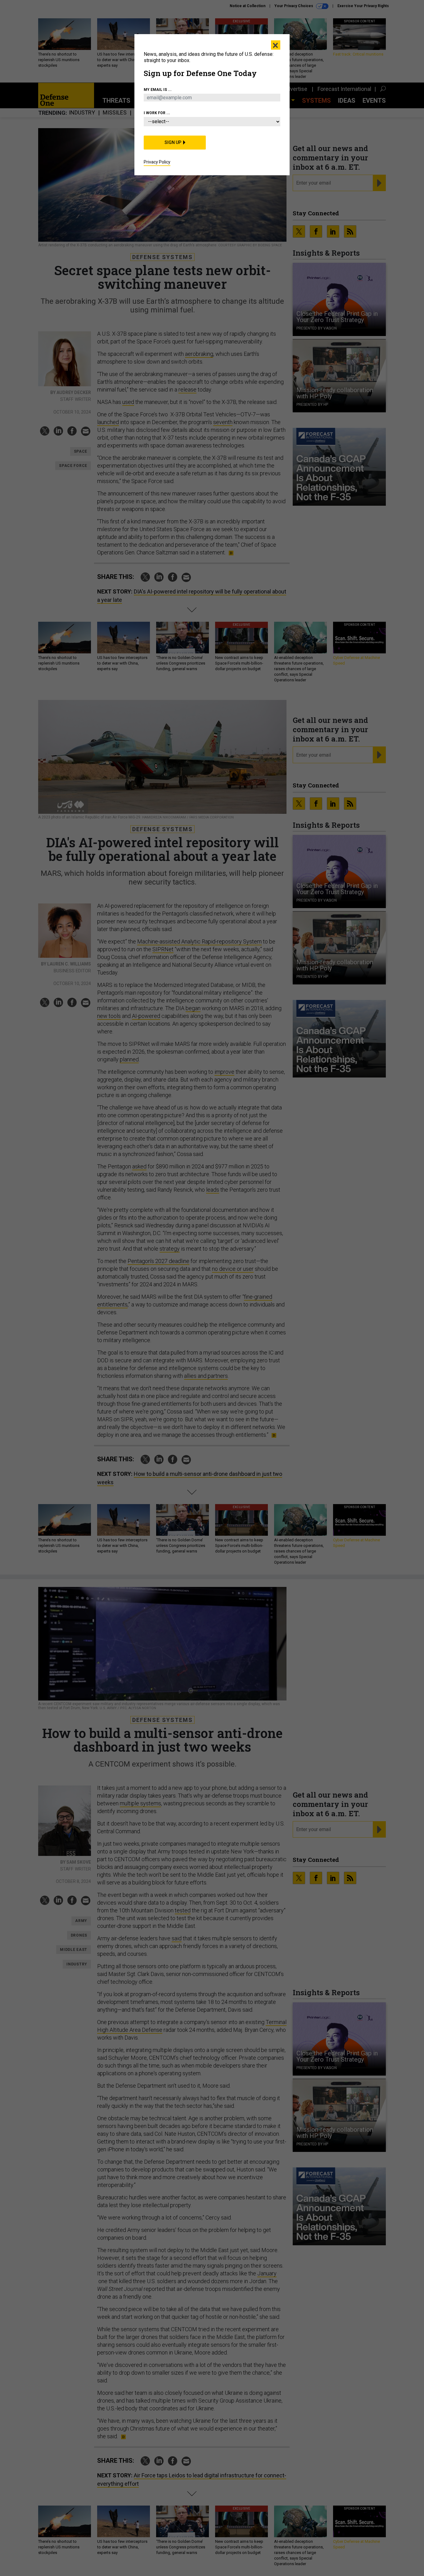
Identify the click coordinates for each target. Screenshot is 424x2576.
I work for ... (157, 113)
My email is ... (158, 90)
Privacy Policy (157, 162)
